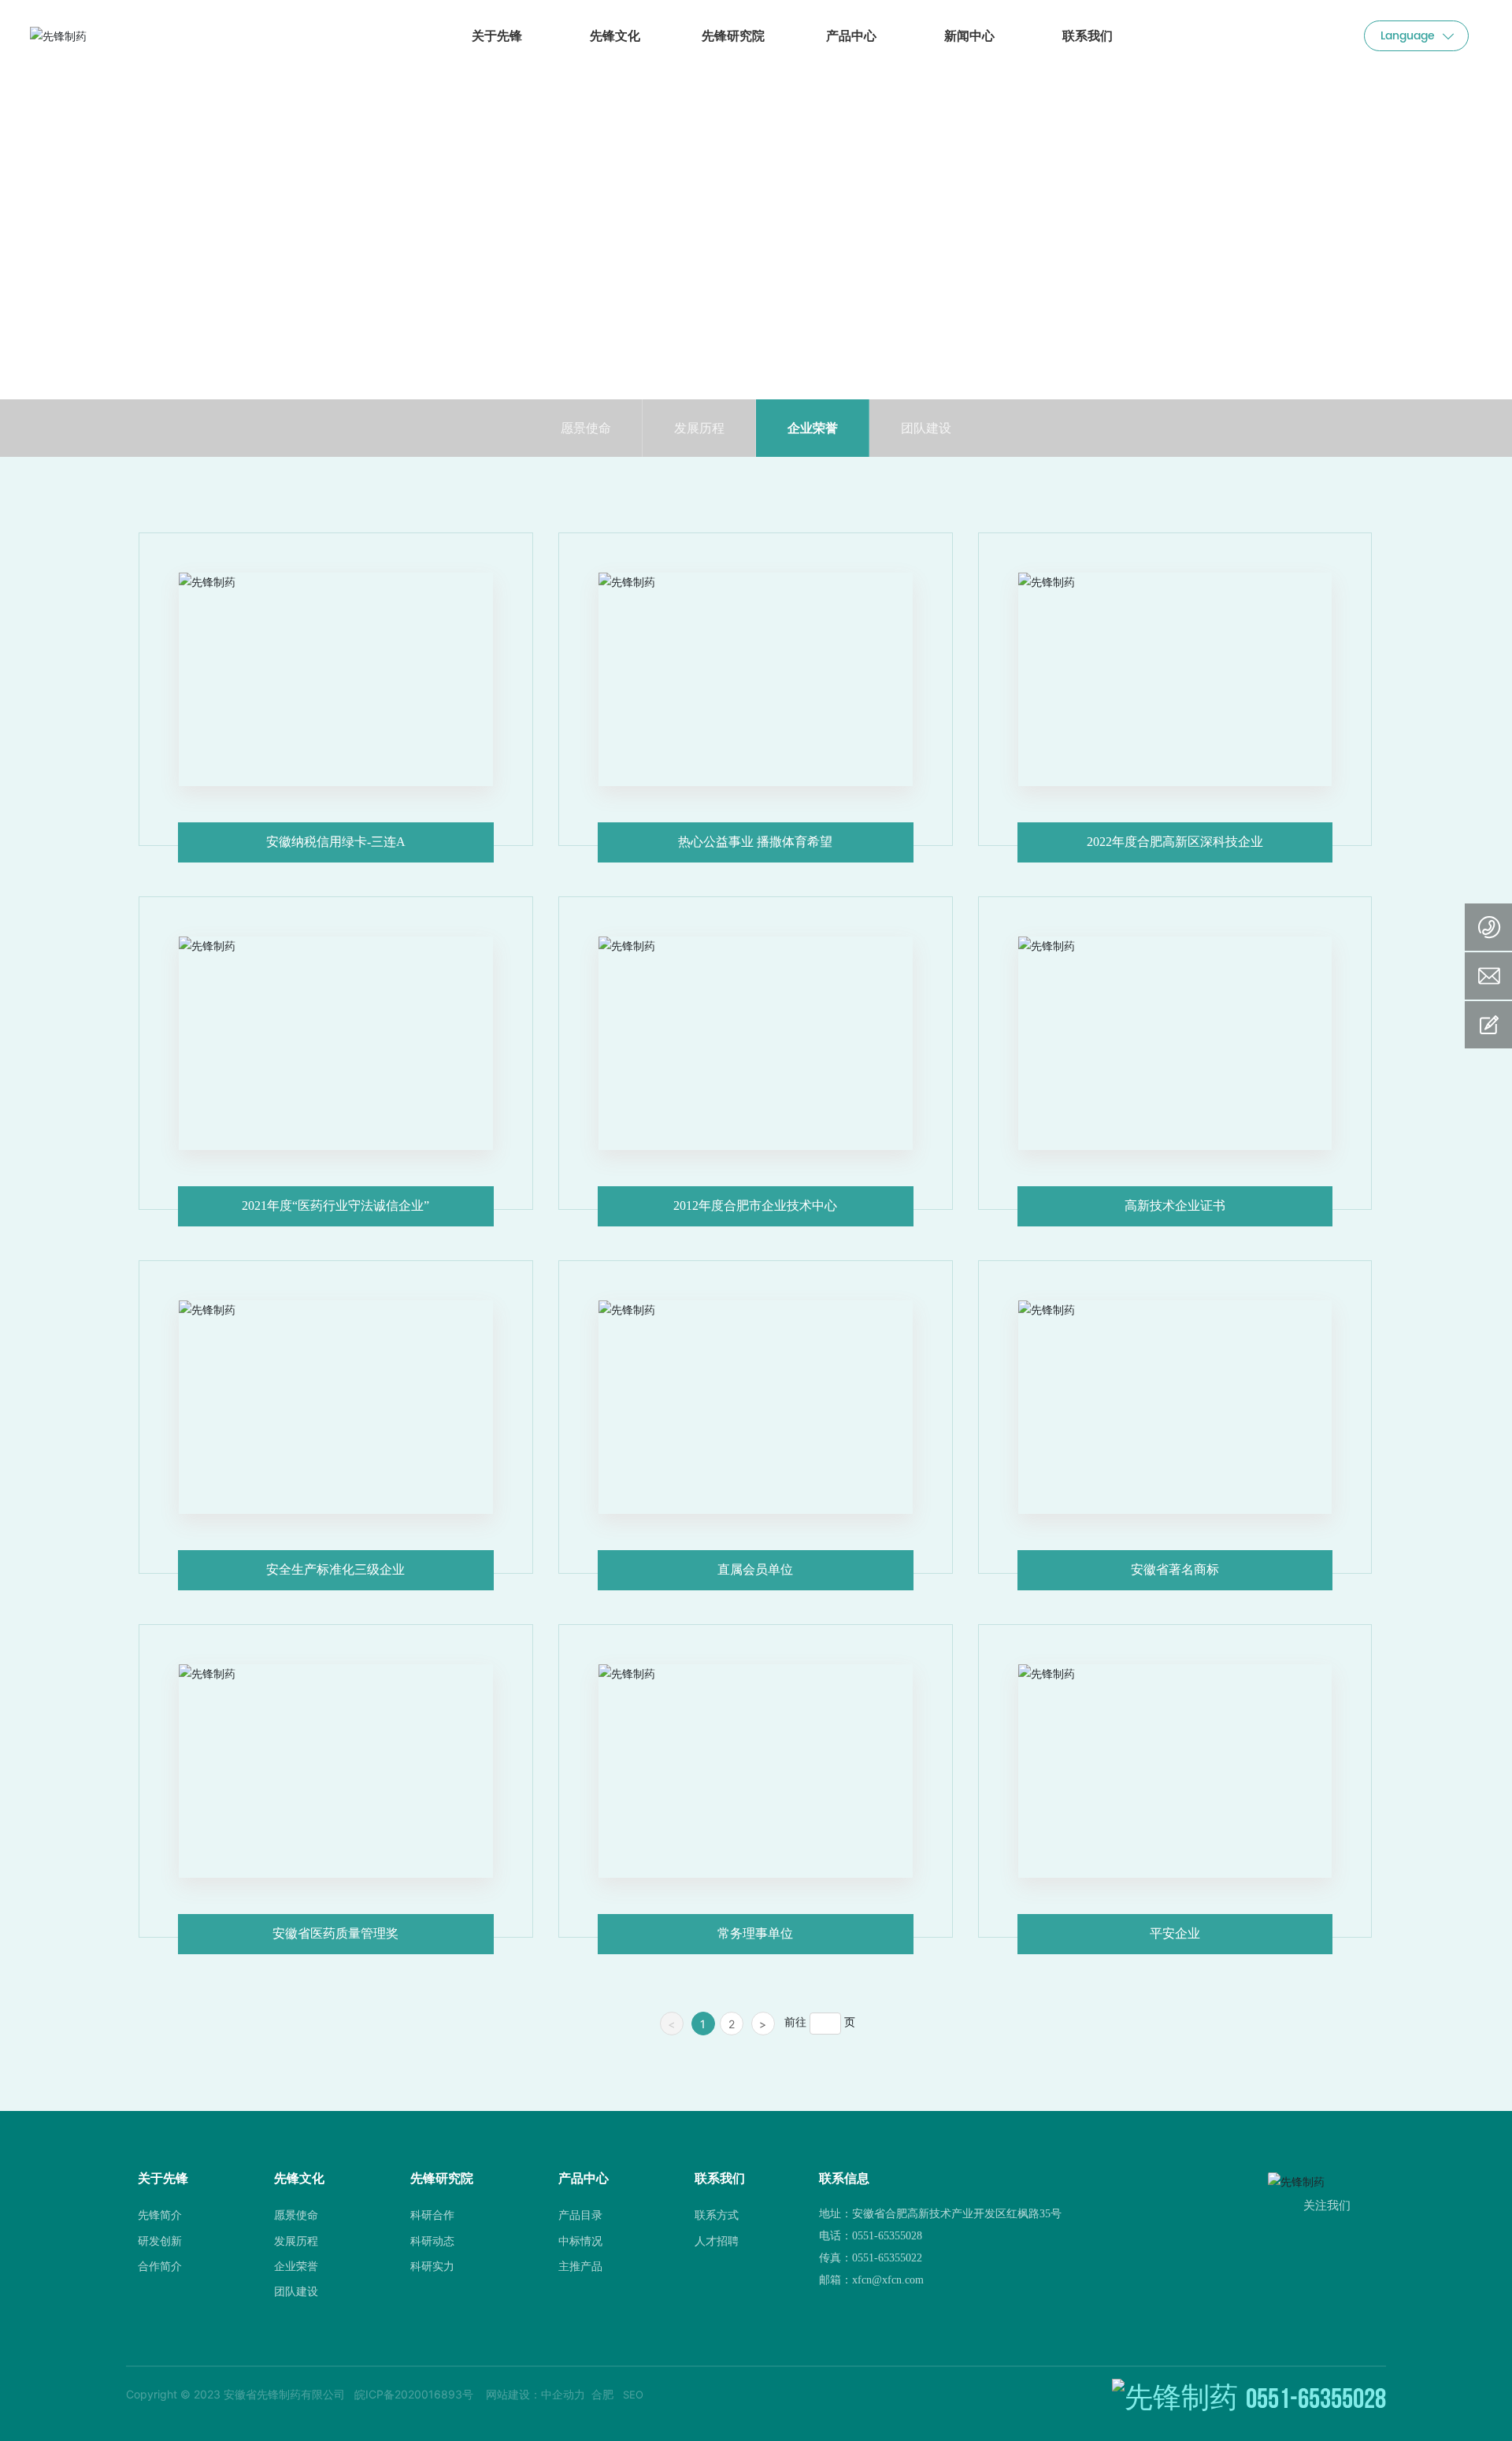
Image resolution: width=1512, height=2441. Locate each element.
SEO (633, 2395)
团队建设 (926, 428)
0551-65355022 (887, 2258)
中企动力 (563, 2394)
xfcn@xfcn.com (888, 2280)
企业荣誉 (813, 428)
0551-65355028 (887, 2236)
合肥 (602, 2394)
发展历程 (699, 428)
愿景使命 (586, 428)
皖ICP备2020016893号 (414, 2394)
